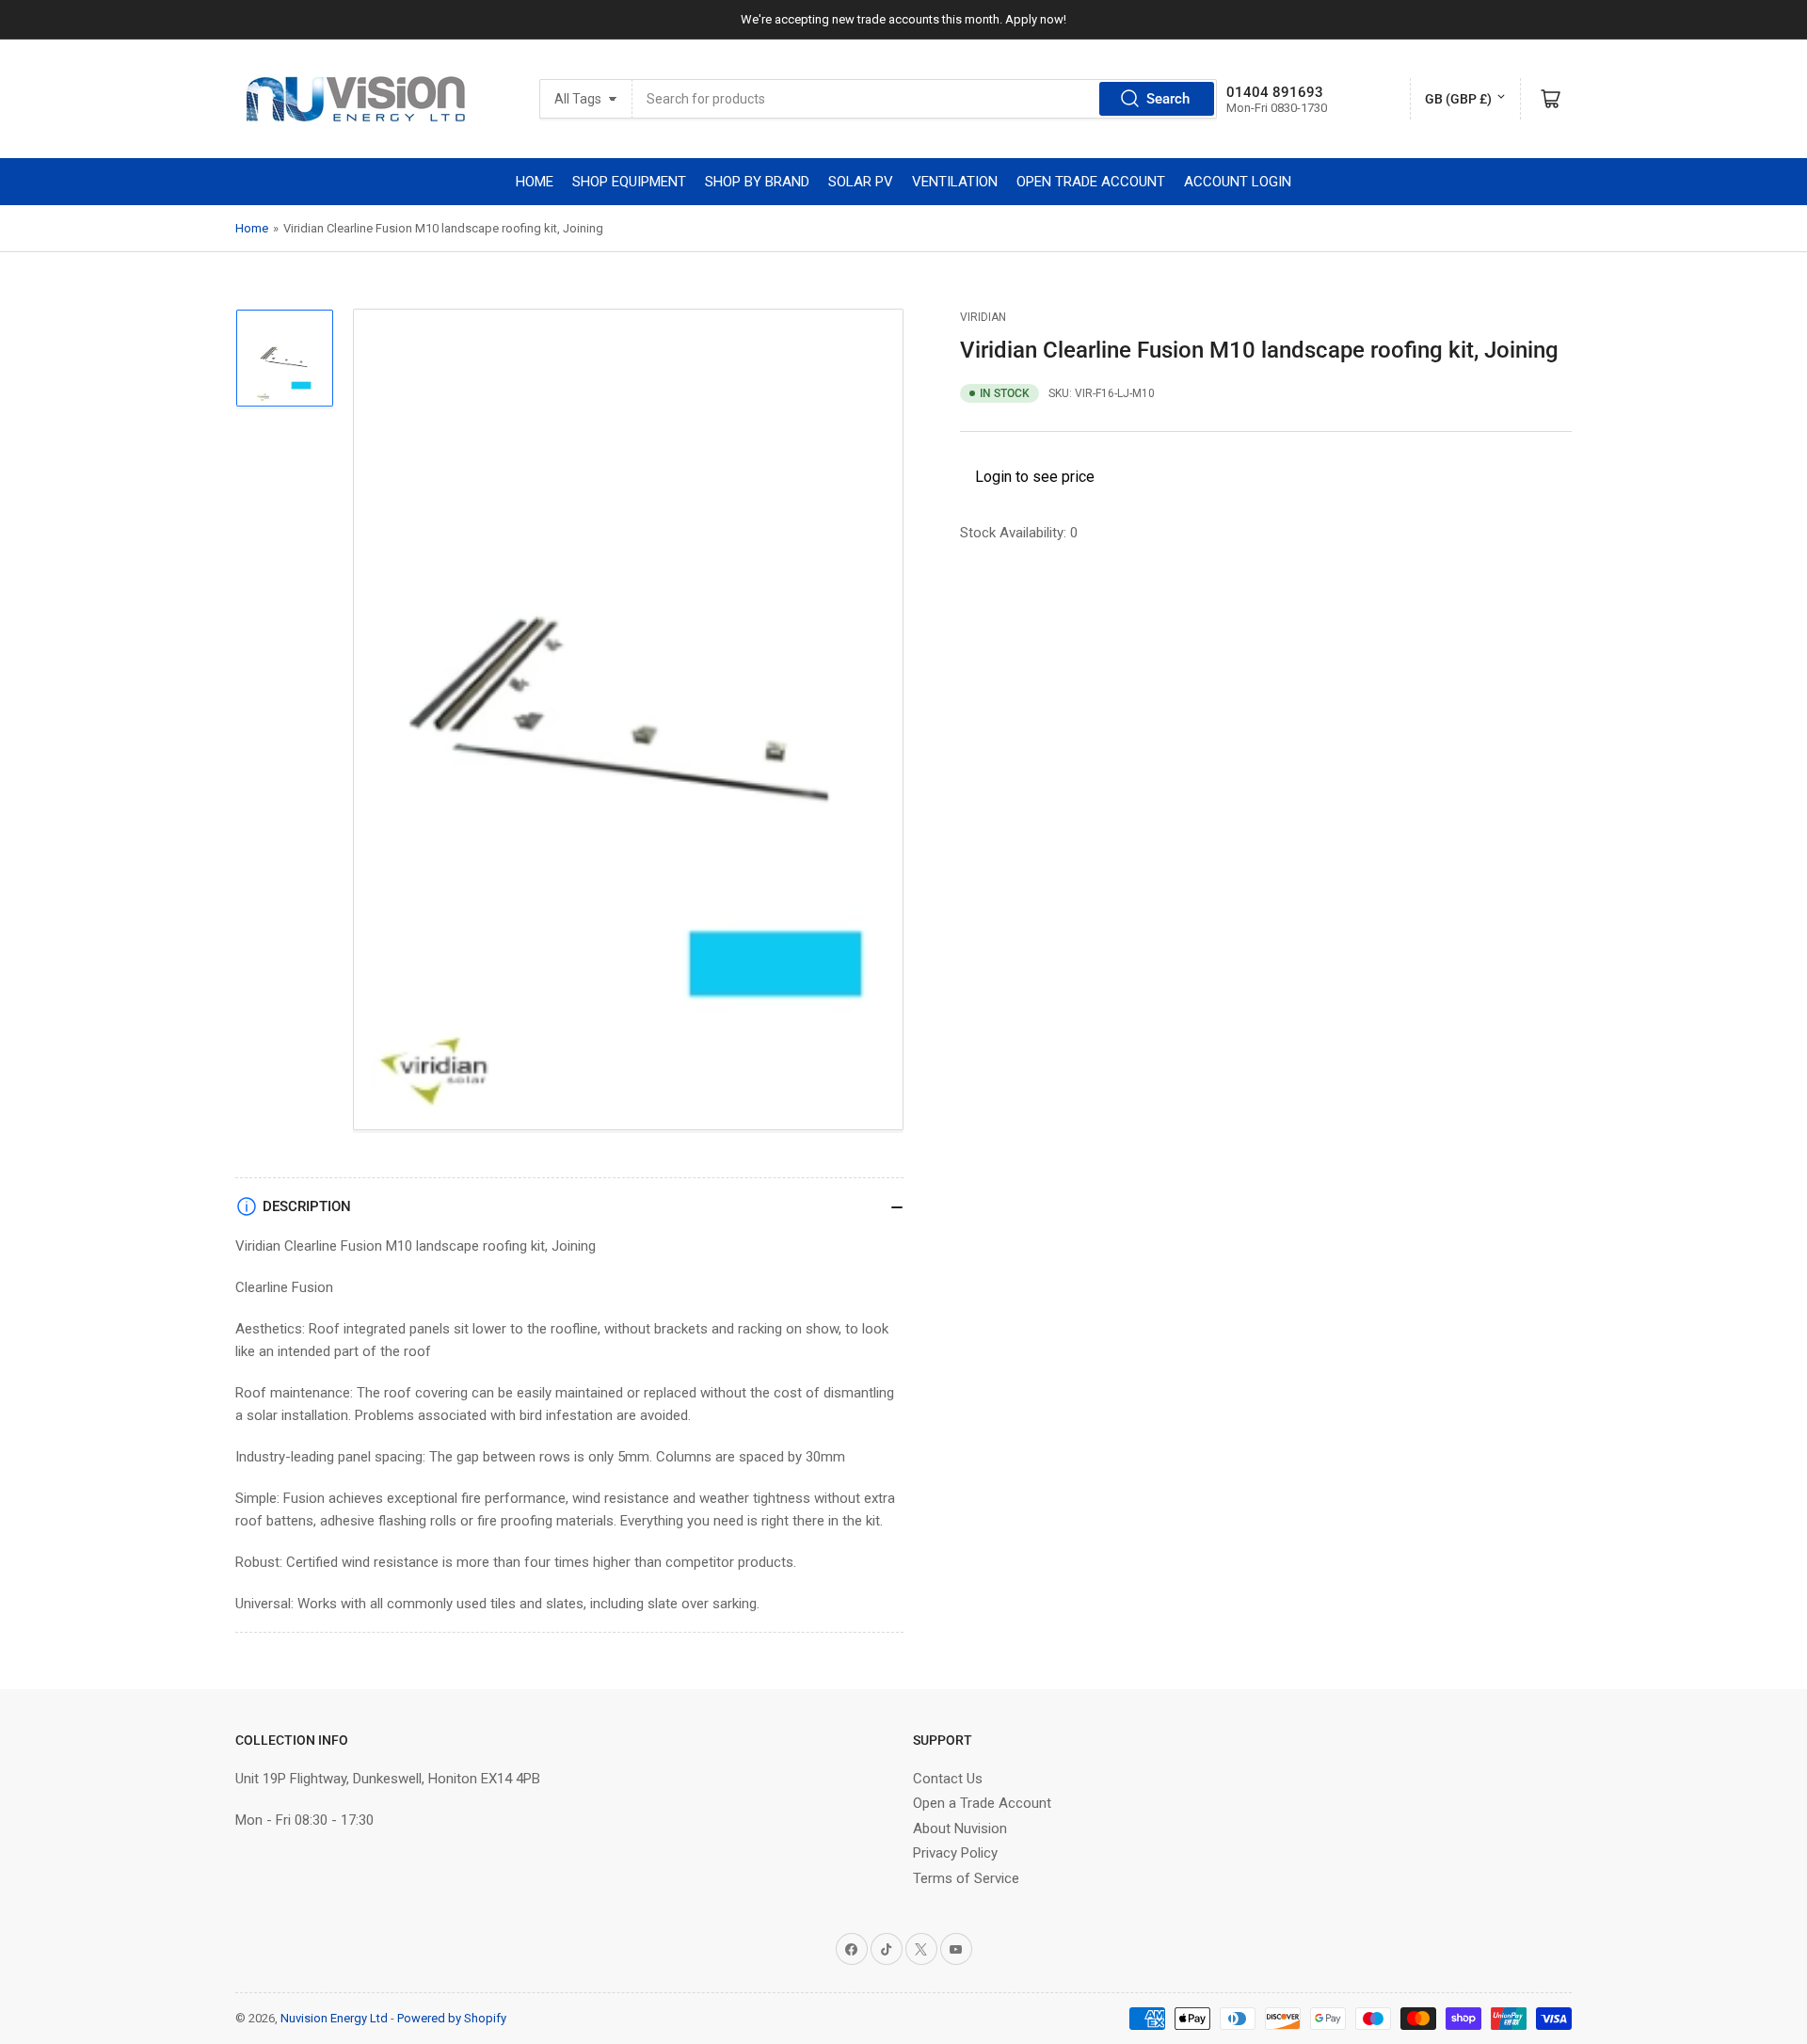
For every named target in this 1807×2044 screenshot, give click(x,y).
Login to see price (1035, 477)
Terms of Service (966, 1878)
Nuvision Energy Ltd (334, 2018)
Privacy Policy (955, 1853)
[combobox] (925, 99)
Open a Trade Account (982, 1803)
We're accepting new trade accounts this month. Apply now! (903, 19)
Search (1168, 99)
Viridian (983, 317)
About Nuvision (960, 1828)
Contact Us (948, 1779)
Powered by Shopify (452, 2018)
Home (252, 228)
